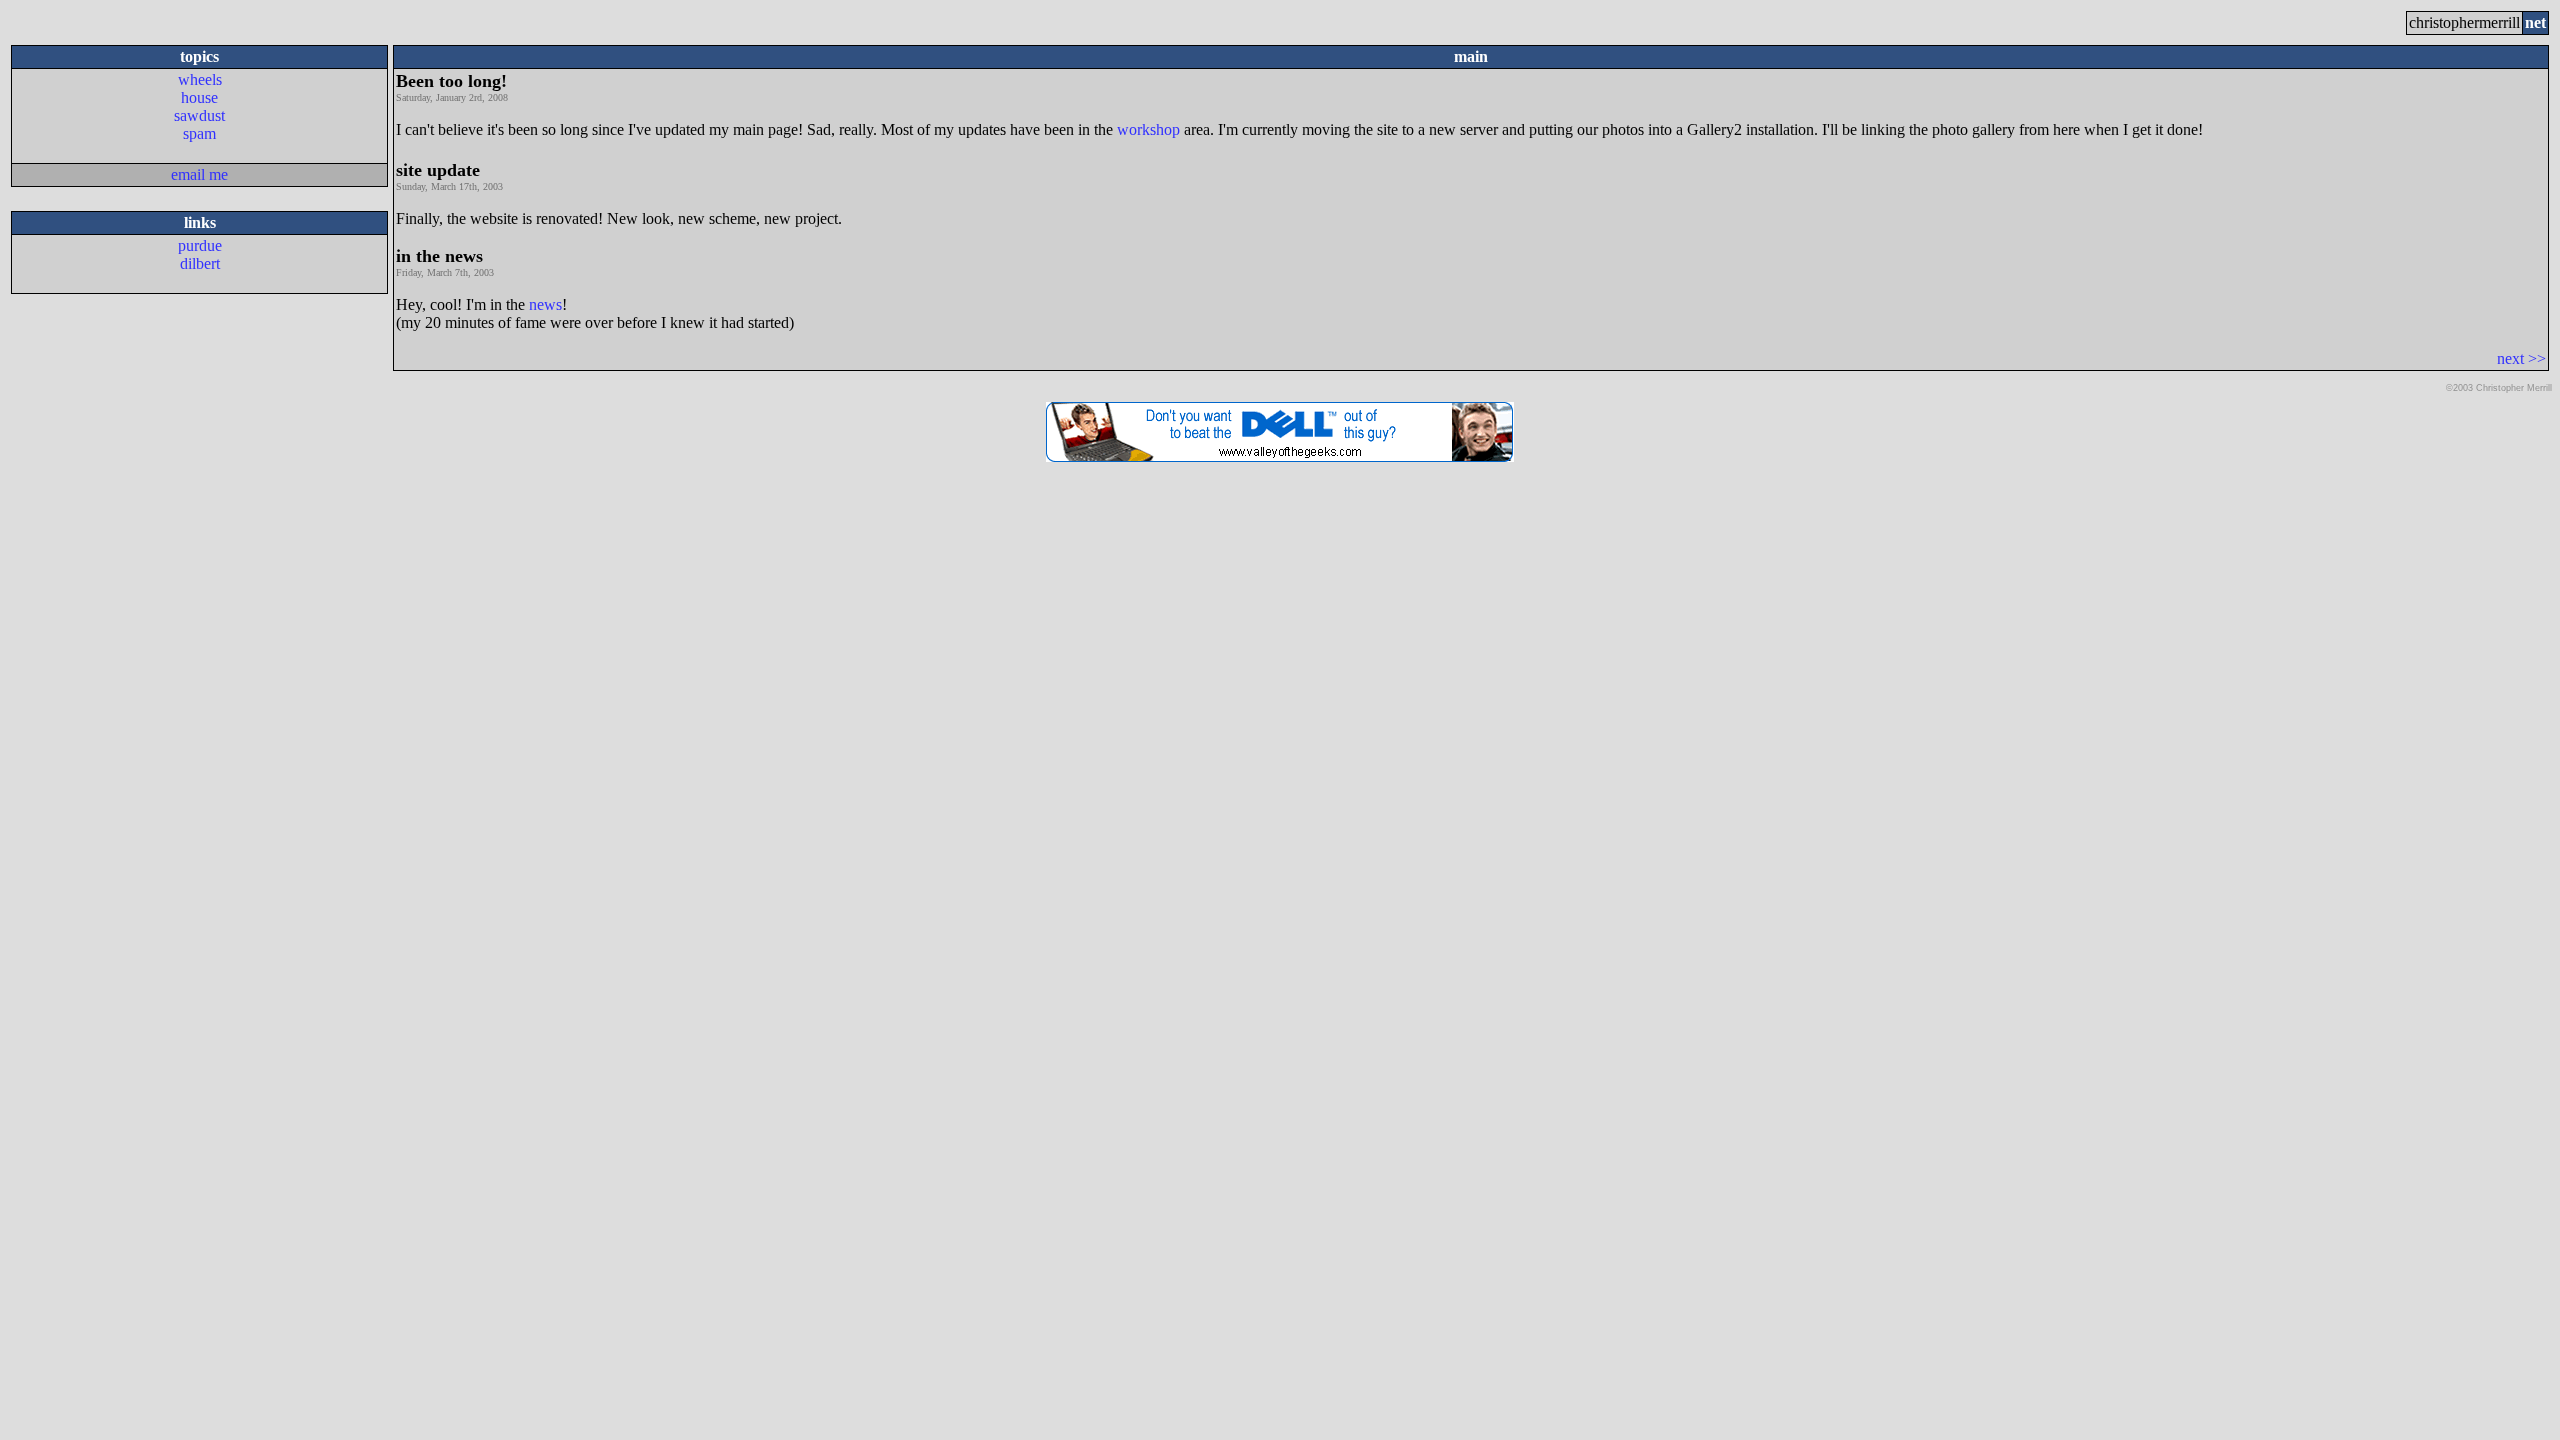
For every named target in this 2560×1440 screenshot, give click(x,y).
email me (199, 174)
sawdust (199, 115)
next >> (2521, 358)
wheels (200, 79)
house (199, 97)
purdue (200, 245)
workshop (1148, 129)
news (545, 304)
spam (199, 133)
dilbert (200, 263)
